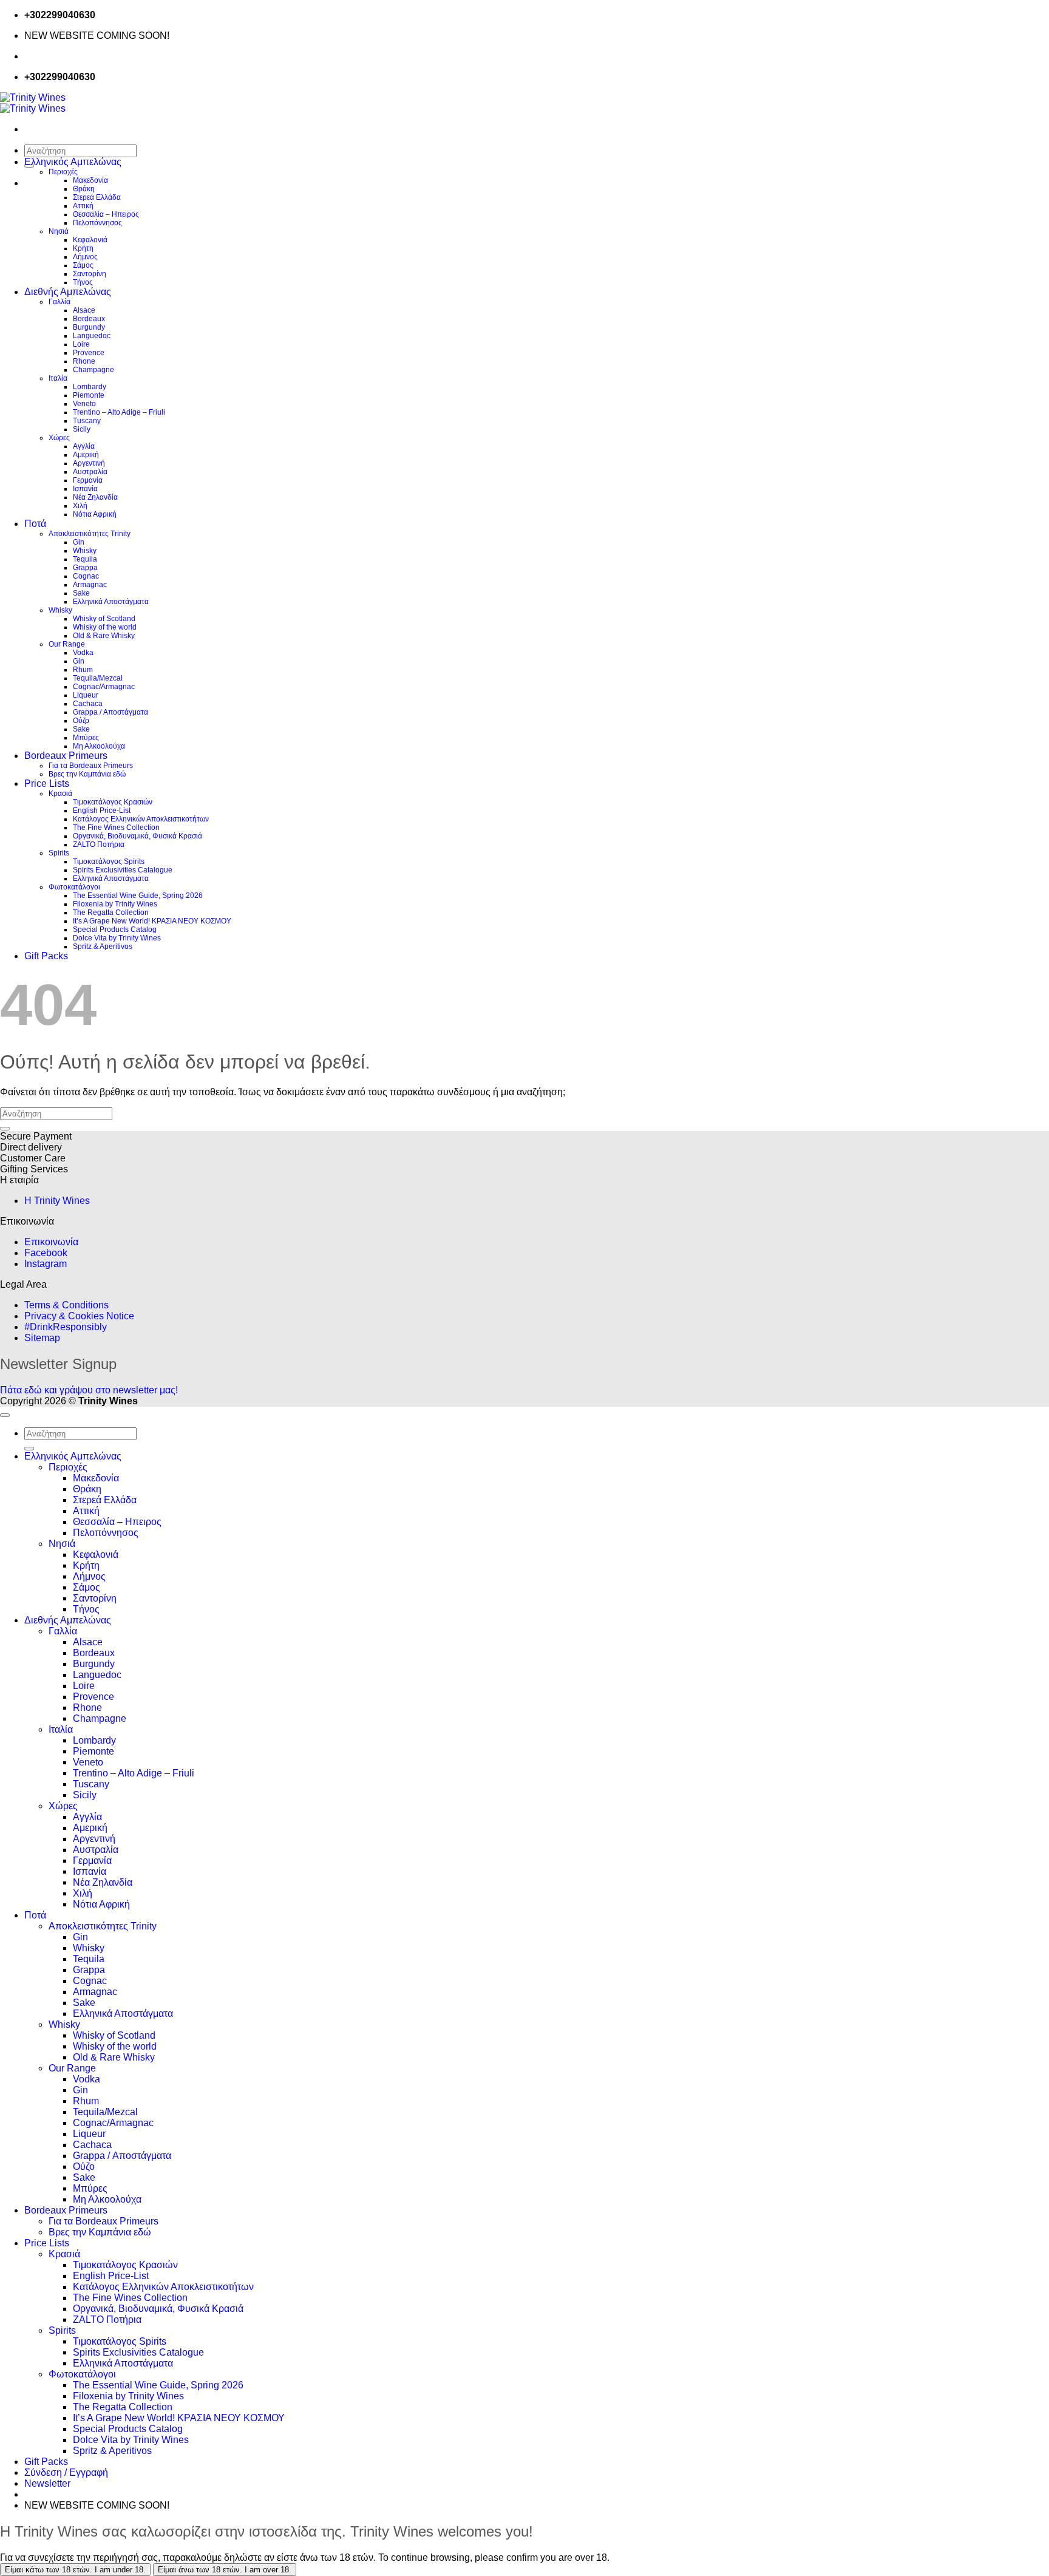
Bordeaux (89, 319)
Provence (89, 353)
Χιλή (80, 506)
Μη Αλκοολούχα (99, 746)
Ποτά (35, 524)
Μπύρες (86, 738)
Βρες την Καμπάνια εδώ (87, 774)
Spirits (59, 853)
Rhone (84, 361)
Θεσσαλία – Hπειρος (106, 214)
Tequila (85, 559)
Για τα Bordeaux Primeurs (91, 766)
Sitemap (42, 1338)
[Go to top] (5, 1415)
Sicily (82, 429)
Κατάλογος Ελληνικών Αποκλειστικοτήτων (141, 819)
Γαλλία (59, 302)
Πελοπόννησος (97, 223)
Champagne (93, 370)
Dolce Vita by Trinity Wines (117, 938)
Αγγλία (84, 446)
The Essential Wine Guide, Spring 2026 (138, 895)
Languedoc (92, 336)
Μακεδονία (90, 180)
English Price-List (102, 811)
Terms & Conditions (66, 1305)
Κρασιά (60, 794)
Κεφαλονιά (90, 240)
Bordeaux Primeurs (66, 756)
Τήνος (83, 282)
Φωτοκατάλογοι (74, 887)
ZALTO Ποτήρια (99, 845)
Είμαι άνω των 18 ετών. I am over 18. (225, 2570)
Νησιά (59, 231)
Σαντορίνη (90, 274)
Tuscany (87, 421)
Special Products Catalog (115, 929)
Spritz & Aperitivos (103, 946)
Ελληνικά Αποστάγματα (111, 602)
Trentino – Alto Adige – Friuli (119, 412)
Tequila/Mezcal (98, 678)
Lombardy (90, 387)
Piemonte (89, 395)
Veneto (84, 404)
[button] (47, 2483)
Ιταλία (58, 378)
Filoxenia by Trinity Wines (115, 904)
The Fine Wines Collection (116, 828)
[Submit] (5, 1129)
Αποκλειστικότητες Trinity (90, 534)
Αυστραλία (90, 472)
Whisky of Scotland (104, 619)
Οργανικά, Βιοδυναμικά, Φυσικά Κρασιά (137, 836)
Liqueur (86, 695)
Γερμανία (88, 480)
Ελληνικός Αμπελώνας (73, 162)
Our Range (67, 644)
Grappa (85, 568)
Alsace (84, 310)
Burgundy (89, 327)
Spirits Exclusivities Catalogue (123, 870)
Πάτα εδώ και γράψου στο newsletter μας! (89, 1390)
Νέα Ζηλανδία (95, 497)
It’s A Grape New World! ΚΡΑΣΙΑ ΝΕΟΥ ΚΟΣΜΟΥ (152, 921)
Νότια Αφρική (95, 514)
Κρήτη (83, 248)
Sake (81, 593)
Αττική (83, 206)
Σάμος (83, 265)
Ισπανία (85, 489)
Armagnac (90, 585)
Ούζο (81, 721)
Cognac (86, 576)
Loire (81, 344)
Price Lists (47, 783)
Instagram (46, 1264)
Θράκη (84, 189)
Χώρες (59, 438)
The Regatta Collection (111, 912)
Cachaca (88, 704)
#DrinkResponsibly (66, 1327)
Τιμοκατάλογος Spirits (109, 861)
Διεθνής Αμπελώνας (68, 292)
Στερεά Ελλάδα (97, 197)
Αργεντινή (89, 463)
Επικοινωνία (51, 1242)
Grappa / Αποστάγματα (110, 712)
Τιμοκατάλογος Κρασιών (113, 802)
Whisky (85, 551)
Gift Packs (46, 956)
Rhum (83, 670)
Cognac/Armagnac (104, 687)
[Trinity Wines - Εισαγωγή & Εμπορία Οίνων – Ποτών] (33, 103)
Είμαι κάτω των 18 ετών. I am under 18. (75, 2570)
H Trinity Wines (57, 1201)
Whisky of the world (105, 627)
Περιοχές (63, 172)
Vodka (83, 653)
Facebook (46, 1253)
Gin (79, 542)
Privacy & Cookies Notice (79, 1316)
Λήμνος (85, 257)
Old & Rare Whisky (104, 636)
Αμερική (86, 455)
